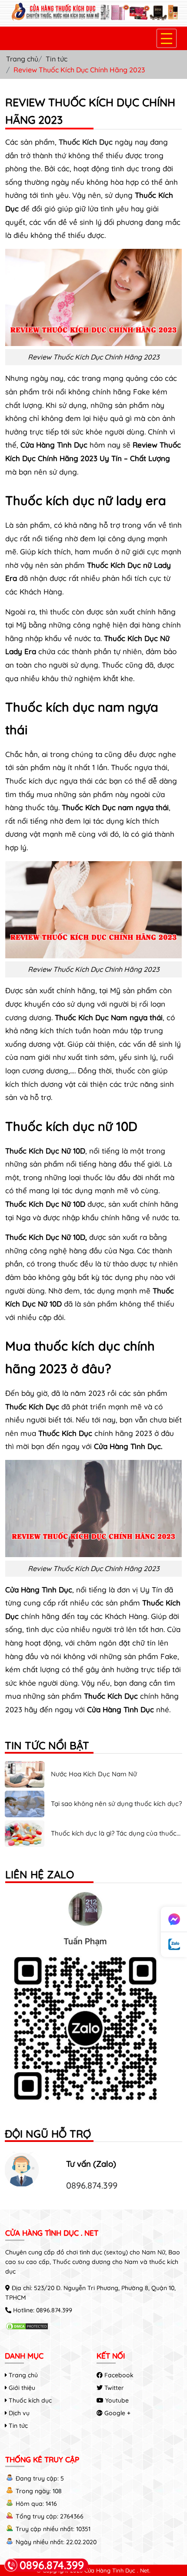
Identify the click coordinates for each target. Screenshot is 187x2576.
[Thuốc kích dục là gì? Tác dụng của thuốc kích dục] (25, 1844)
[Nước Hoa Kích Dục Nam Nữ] (25, 1785)
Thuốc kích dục (29, 2400)
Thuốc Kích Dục (86, 142)
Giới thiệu (21, 2388)
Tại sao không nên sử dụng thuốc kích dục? (116, 1804)
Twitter (113, 2388)
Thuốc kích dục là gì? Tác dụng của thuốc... (116, 1833)
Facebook (118, 2375)
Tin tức (57, 59)
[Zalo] (174, 1945)
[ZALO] (93, 2001)
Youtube (116, 2400)
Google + (117, 2413)
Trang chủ (22, 59)
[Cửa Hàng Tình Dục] (93, 19)
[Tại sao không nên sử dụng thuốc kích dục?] (25, 1815)
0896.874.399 (92, 2185)
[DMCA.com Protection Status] (27, 2328)
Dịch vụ (18, 2413)
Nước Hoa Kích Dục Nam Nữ (94, 1774)
